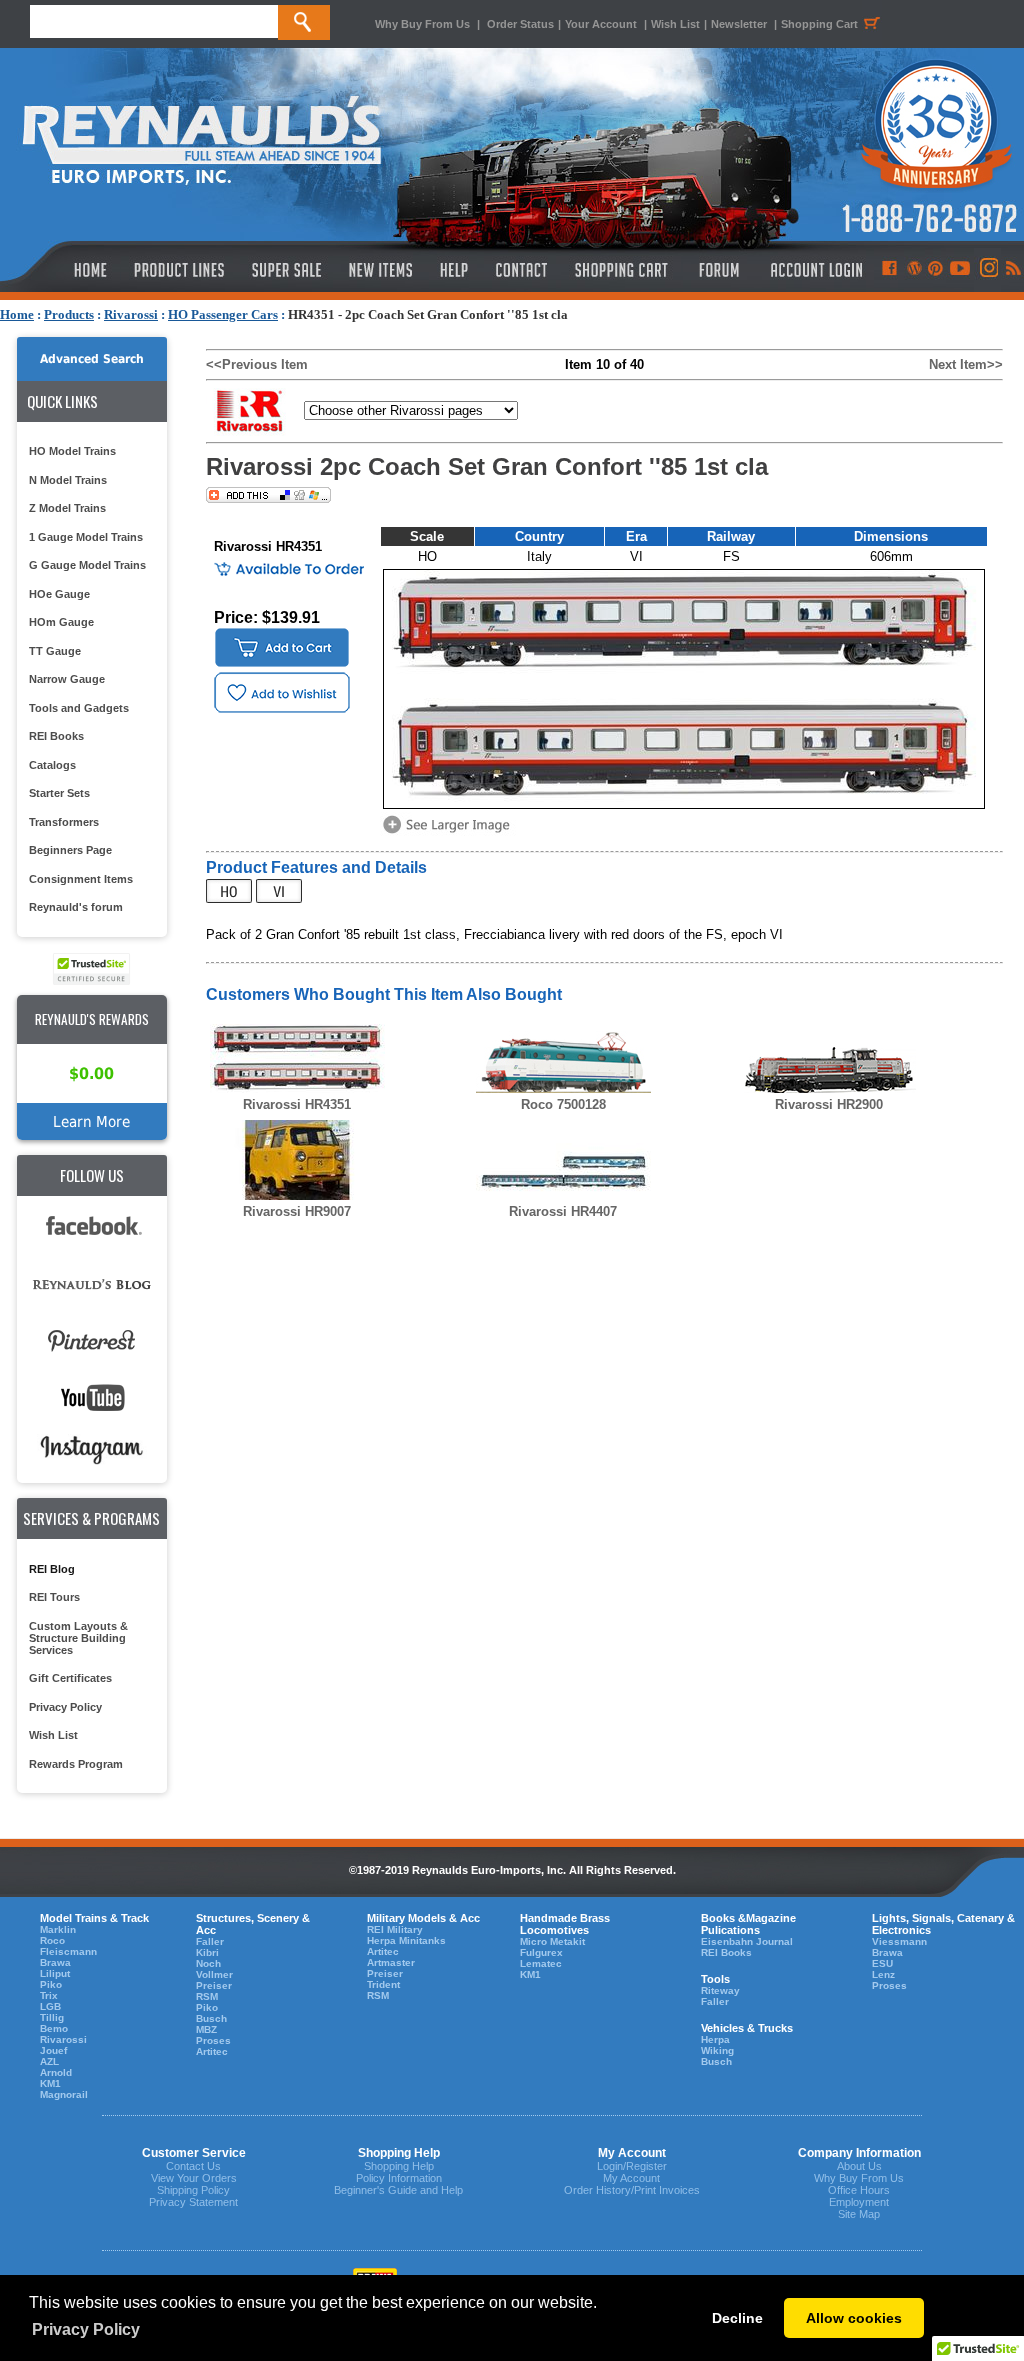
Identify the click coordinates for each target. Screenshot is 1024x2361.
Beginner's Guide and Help (398, 2190)
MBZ (206, 2029)
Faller (210, 1941)
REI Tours (54, 1597)
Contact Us (193, 2166)
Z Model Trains (67, 508)
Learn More (91, 1121)
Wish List (675, 24)
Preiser (214, 1985)
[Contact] (522, 270)
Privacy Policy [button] (86, 2329)
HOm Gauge (61, 622)
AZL (49, 2061)
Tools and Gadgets (79, 708)
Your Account (602, 24)
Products (69, 314)
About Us (859, 2166)
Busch (211, 2018)
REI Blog (52, 1569)
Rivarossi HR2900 (829, 1104)
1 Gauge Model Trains (86, 537)
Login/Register (632, 2166)
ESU (882, 1963)
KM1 (50, 2083)
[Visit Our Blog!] (914, 270)
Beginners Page (70, 850)
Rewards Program (76, 1764)
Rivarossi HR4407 (563, 1211)
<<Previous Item (257, 364)
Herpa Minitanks (406, 1940)
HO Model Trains (72, 451)
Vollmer (214, 1974)
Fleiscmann (68, 1951)
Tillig (52, 2017)
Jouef (53, 2050)
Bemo (54, 2028)
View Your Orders (194, 2178)
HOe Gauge (59, 594)
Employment (859, 2202)
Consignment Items (81, 879)
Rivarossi (131, 314)
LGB (50, 2006)
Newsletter (739, 24)
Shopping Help (399, 2166)
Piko (51, 1984)
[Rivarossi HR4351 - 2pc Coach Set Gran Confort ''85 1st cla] (450, 831)
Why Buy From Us (422, 24)
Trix (49, 1995)
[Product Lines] (180, 270)
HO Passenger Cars (223, 314)
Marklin (58, 1929)
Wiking (717, 2050)
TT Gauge (55, 651)
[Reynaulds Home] (60, 270)
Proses (213, 2040)
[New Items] (381, 270)
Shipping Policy (193, 2190)
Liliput (55, 1973)
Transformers (64, 822)
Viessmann (899, 1941)
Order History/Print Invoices (632, 2190)
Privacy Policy (65, 1707)
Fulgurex (541, 1952)
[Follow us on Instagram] (987, 270)
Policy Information (399, 2178)
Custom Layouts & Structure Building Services (78, 1638)
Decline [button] (737, 2318)
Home (17, 314)
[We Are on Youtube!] (960, 270)
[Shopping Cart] (622, 270)
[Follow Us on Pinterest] (935, 270)
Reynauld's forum (76, 907)
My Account (631, 2178)
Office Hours (859, 2190)
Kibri (207, 1952)
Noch (208, 1963)
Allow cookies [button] (854, 2318)
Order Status (520, 24)
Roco (52, 1940)
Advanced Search (92, 359)
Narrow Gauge (67, 679)
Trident (383, 1984)
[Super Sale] (286, 270)
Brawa (55, 1962)
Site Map (859, 2214)
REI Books (56, 736)
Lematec (541, 1963)
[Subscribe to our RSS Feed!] (1012, 270)
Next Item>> (966, 364)
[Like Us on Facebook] (889, 270)
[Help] (456, 270)
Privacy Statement (193, 2202)
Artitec (212, 2051)
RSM (207, 1996)
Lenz (883, 1974)
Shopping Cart (819, 24)
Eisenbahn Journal (747, 1941)
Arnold (56, 2072)
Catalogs (52, 765)
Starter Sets (59, 793)
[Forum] (718, 270)
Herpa (715, 2039)
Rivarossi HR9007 (297, 1211)
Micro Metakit (552, 1941)
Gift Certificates (70, 1678)
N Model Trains (68, 480)
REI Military (395, 1929)
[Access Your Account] (814, 270)
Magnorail (64, 2094)
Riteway (720, 1990)
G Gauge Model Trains (87, 565)
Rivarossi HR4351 (297, 1104)
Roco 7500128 (563, 1104)
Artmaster (391, 1962)
